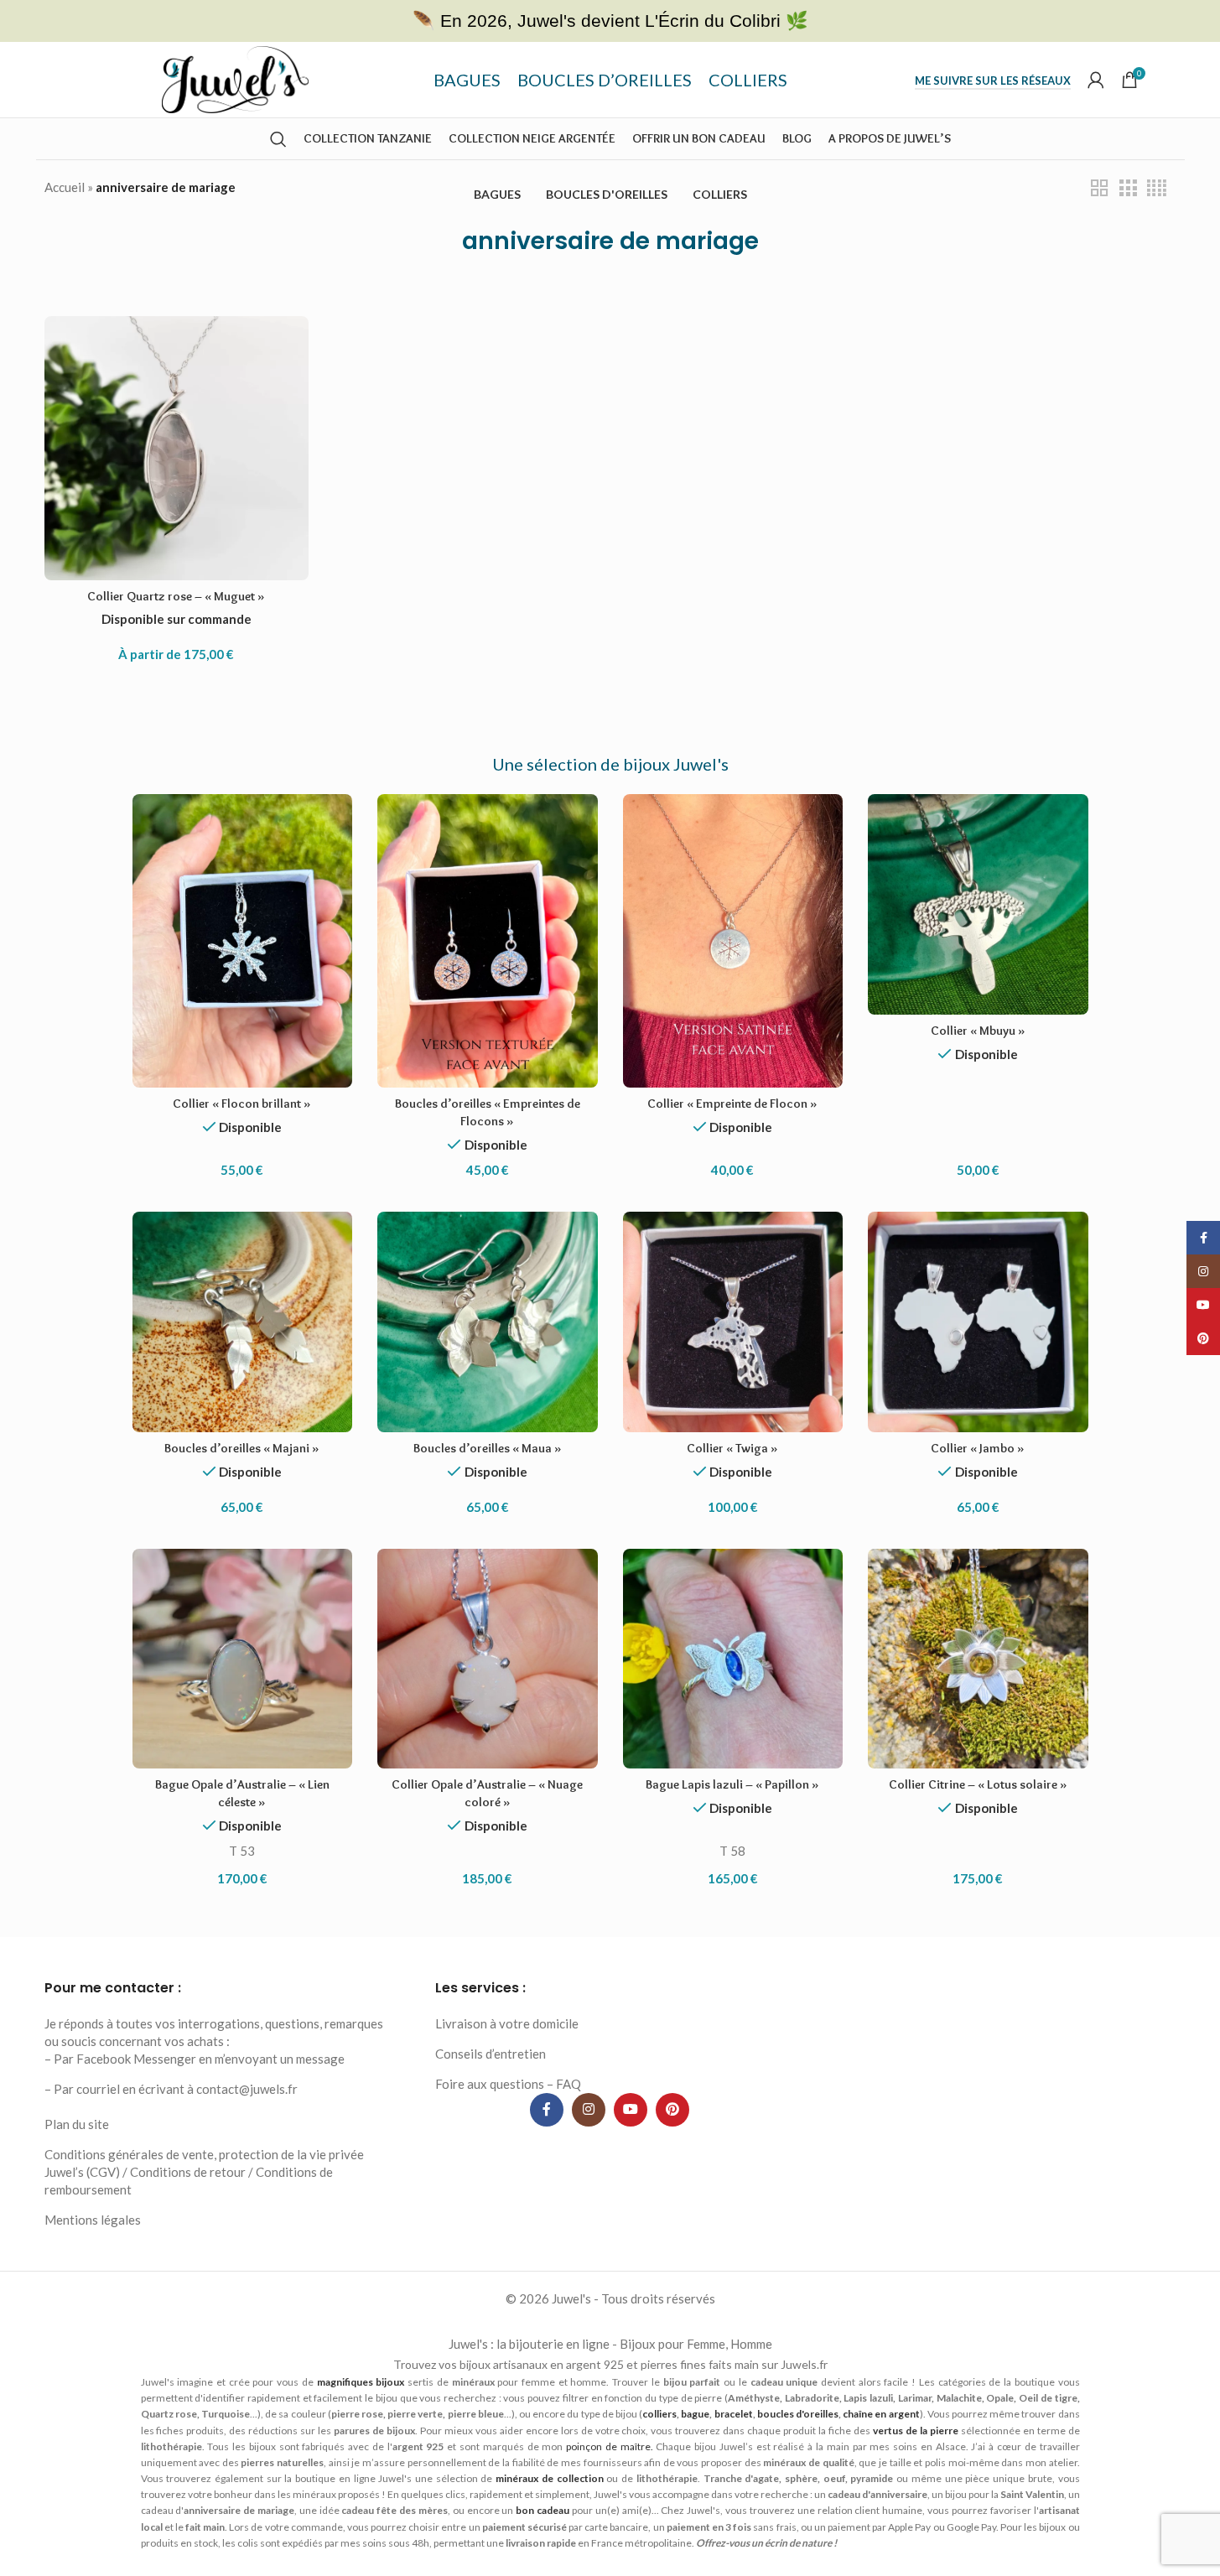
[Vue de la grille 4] (1157, 188)
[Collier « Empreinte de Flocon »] (733, 941)
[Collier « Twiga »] (733, 1322)
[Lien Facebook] (547, 2110)
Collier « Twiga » (732, 1448)
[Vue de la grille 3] (1128, 188)
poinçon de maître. (610, 2446)
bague (695, 2414)
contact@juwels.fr (247, 2089)
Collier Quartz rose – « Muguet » (176, 596)
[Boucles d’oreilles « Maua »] (488, 1322)
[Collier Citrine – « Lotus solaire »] (978, 1659)
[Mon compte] (1096, 80)
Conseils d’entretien (491, 2054)
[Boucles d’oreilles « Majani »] (243, 1322)
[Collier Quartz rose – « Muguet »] (177, 448)
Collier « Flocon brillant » (242, 1104)
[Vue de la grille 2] (1099, 188)
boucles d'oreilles (798, 2414)
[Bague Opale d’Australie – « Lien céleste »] (243, 1659)
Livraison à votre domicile (507, 2023)
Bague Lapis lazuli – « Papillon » (732, 1784)
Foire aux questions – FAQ (508, 2084)
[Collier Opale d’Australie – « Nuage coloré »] (488, 1659)
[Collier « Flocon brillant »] (243, 941)
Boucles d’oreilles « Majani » (242, 1448)
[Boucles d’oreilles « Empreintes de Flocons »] (488, 941)
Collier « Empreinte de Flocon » (732, 1104)
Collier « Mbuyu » (978, 1031)
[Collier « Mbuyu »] (978, 904)
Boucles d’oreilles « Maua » (488, 1448)
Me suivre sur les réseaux (993, 81)
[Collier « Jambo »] (978, 1322)
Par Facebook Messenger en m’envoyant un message (199, 2059)
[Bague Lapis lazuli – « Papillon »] (733, 1659)
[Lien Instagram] (589, 2110)
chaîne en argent (881, 2414)
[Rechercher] (278, 139)
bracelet (734, 2414)
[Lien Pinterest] (672, 2110)
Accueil (65, 187)
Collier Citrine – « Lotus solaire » (978, 1784)
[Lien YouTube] (631, 2110)
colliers (659, 2414)
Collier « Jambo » (978, 1448)
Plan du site (77, 2124)
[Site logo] (235, 78)
